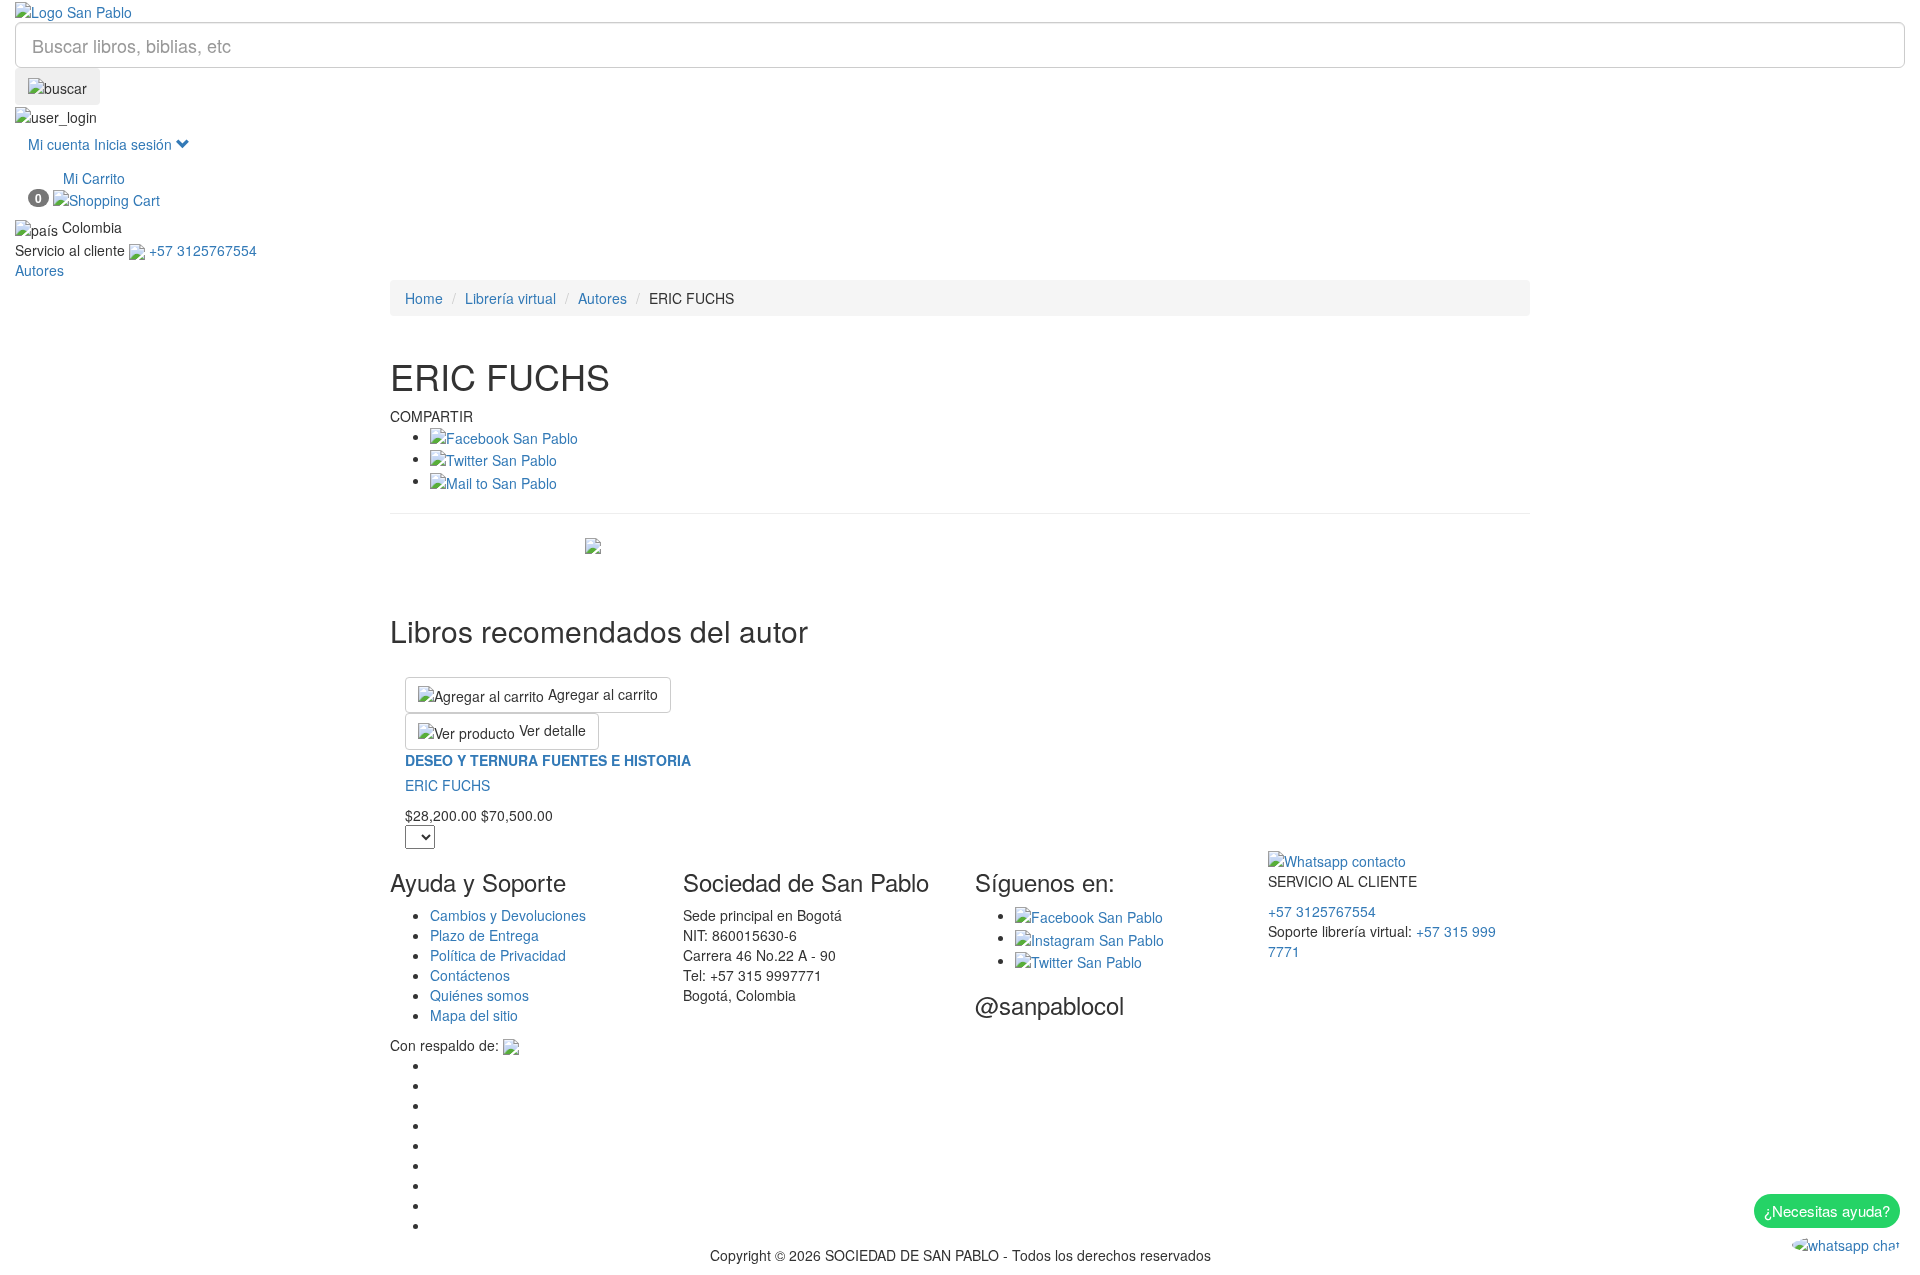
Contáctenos (470, 975)
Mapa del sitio (474, 1015)
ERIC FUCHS (447, 785)
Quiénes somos (479, 995)
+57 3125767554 (1322, 911)
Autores (602, 298)
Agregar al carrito (601, 694)
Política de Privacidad (498, 955)
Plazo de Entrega (484, 935)
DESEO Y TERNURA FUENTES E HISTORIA (548, 760)
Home (424, 298)
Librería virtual (510, 298)
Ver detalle (550, 730)
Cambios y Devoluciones (508, 915)
